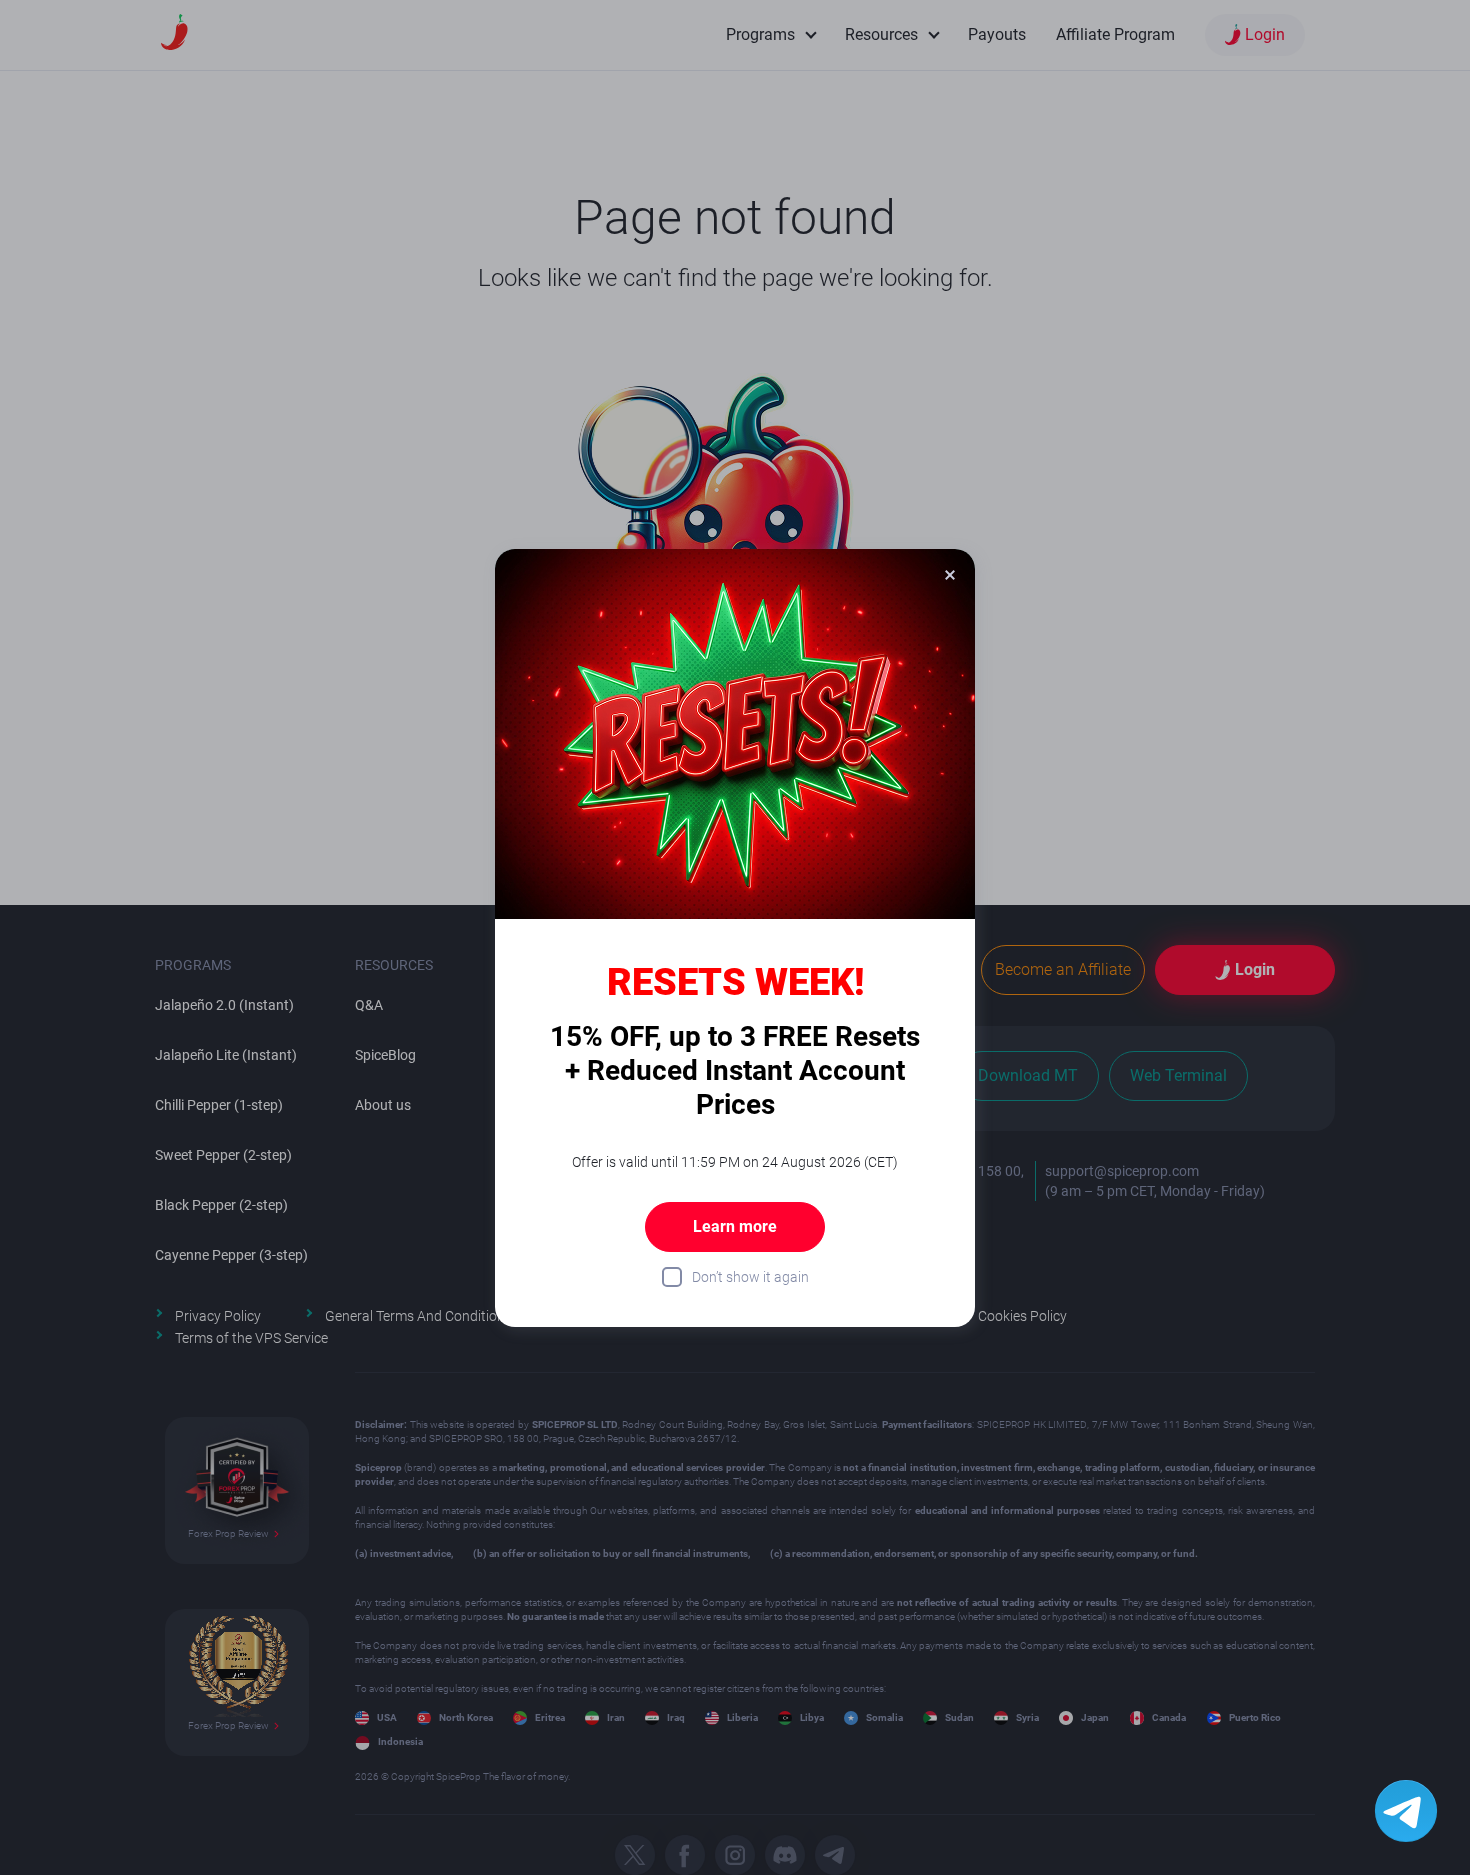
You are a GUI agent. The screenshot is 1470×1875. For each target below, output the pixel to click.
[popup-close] (950, 574)
